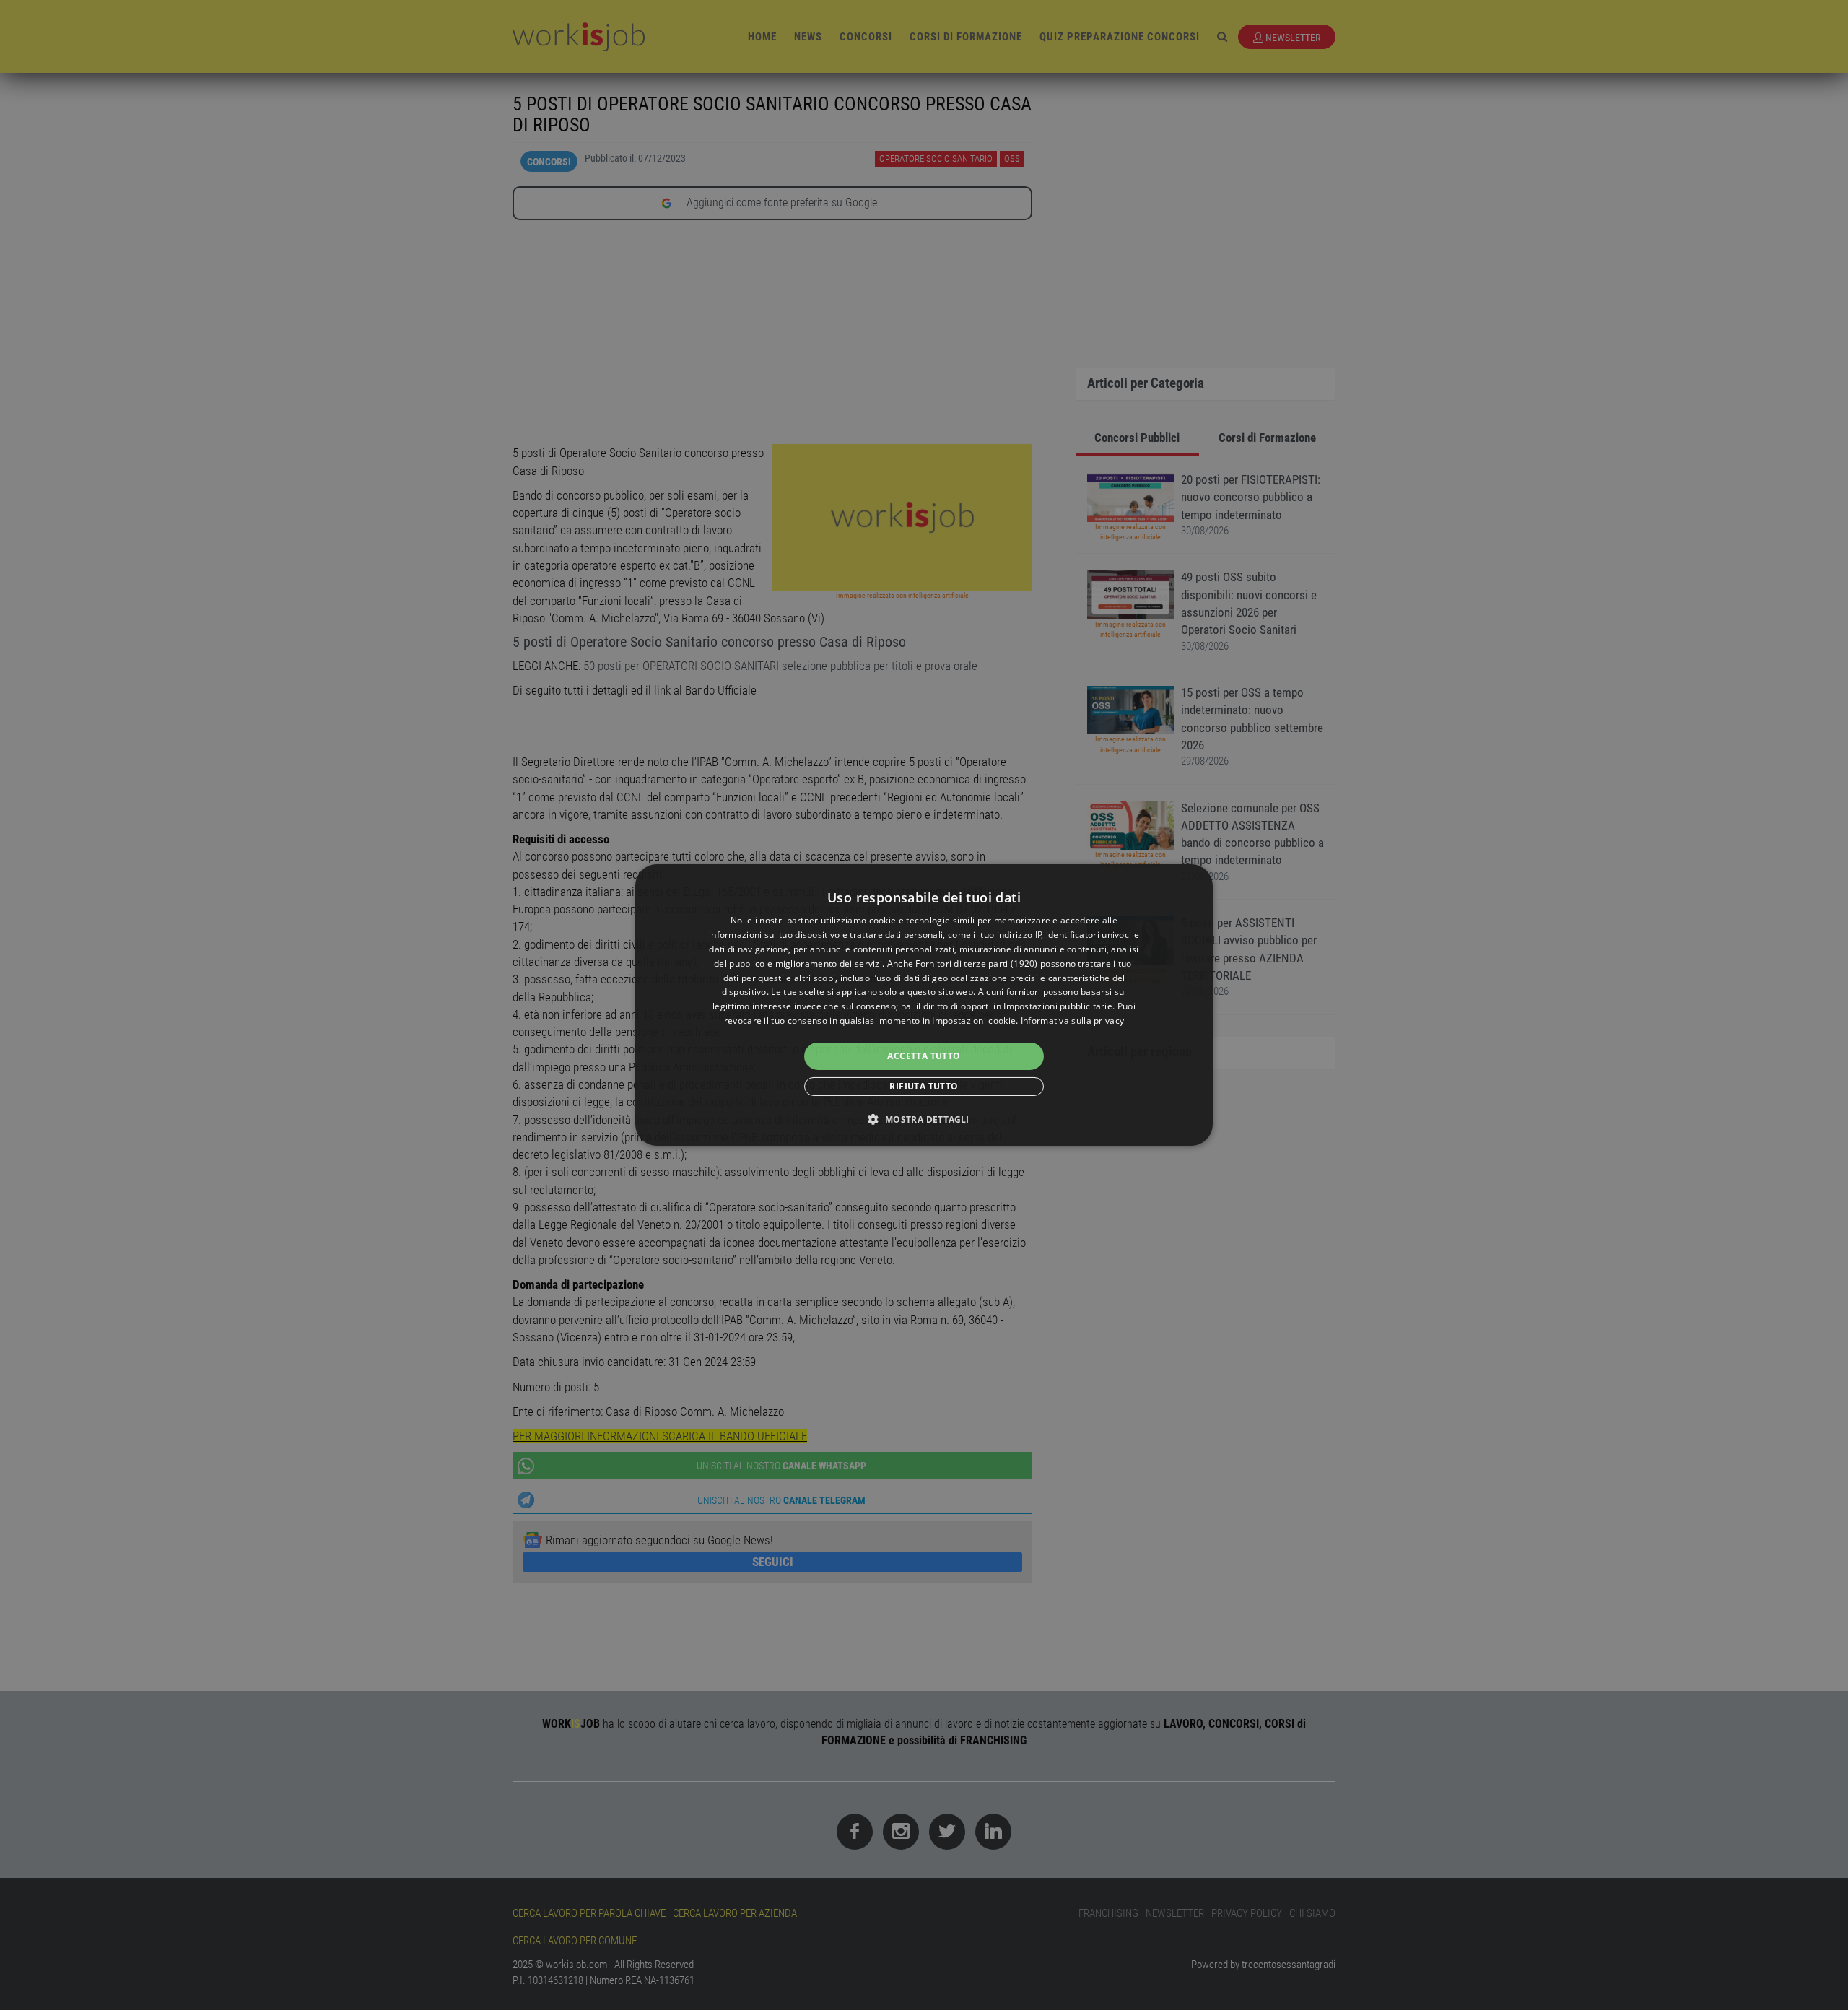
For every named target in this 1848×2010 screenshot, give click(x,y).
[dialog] (924, 1005)
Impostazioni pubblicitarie (1058, 1006)
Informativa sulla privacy (1073, 1021)
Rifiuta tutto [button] (924, 1086)
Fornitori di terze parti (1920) (976, 963)
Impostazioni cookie (974, 1021)
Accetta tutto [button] (924, 1056)
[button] (924, 1119)
